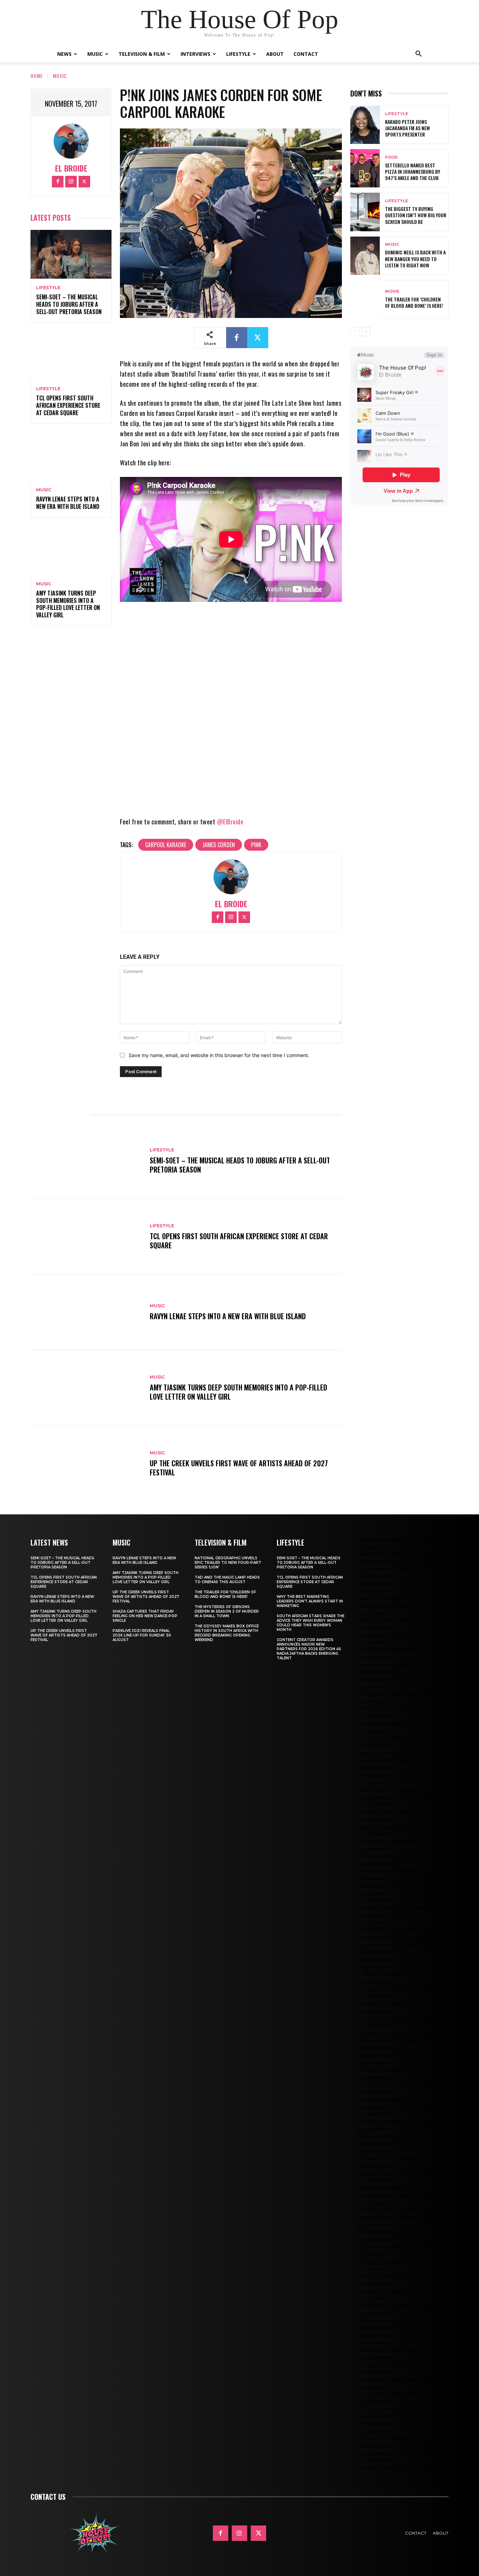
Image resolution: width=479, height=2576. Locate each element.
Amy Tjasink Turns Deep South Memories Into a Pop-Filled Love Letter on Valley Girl (68, 604)
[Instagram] (71, 182)
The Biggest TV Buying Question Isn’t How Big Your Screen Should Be (416, 215)
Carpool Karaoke (166, 845)
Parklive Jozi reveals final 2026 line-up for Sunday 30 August (142, 1635)
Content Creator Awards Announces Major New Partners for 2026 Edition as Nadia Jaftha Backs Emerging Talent (309, 1649)
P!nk (256, 845)
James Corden (219, 845)
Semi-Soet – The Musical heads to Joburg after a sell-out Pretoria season (69, 304)
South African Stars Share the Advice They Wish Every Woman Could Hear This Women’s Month (311, 1623)
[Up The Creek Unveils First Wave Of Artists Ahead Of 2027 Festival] (87, 1464)
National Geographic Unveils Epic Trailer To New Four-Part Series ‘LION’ (228, 1563)
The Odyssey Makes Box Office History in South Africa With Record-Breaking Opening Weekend (227, 1633)
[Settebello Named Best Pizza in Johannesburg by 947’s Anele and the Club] (365, 168)
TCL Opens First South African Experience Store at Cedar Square (68, 405)
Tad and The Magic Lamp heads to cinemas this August (227, 1580)
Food (391, 157)
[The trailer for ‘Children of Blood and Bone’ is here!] (365, 299)
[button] (418, 55)
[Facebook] (58, 182)
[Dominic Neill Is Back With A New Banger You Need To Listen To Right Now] (365, 256)
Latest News (49, 1542)
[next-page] (366, 332)
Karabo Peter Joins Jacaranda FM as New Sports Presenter (407, 128)
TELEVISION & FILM (221, 1542)
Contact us (48, 2497)
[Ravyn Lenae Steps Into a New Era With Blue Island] (71, 457)
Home (37, 76)
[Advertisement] (415, 572)
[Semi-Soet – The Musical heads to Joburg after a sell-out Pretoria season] (71, 254)
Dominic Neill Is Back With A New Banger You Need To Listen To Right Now (415, 258)
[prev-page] (355, 332)
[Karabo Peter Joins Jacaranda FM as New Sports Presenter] (365, 125)
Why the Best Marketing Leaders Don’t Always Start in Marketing (310, 1601)
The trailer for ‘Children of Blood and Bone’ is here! (414, 302)
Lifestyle (238, 54)
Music (95, 54)
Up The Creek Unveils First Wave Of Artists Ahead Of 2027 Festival (239, 1468)
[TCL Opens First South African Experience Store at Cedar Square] (71, 355)
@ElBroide (230, 822)
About (275, 54)
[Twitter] (84, 182)
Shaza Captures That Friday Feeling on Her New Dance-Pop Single (145, 1616)
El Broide (71, 168)
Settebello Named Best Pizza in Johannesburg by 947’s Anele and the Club (413, 171)
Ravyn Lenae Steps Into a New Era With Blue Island (68, 503)
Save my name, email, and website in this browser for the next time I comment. (219, 1055)
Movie (392, 291)
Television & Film (142, 54)
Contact (306, 54)
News (64, 54)
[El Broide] (71, 141)
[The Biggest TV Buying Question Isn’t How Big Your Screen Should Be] (365, 212)
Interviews (195, 54)
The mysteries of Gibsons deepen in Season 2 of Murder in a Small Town (227, 1611)
